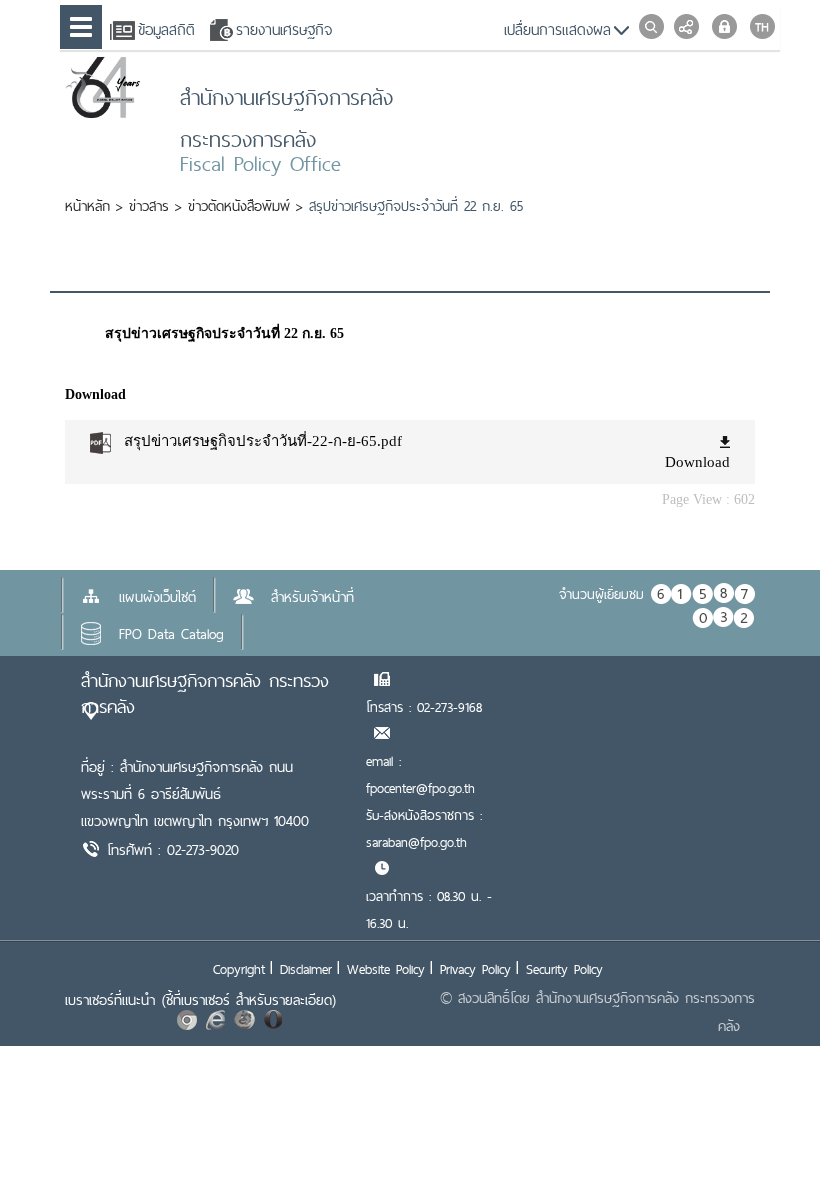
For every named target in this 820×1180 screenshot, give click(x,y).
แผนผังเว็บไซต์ (157, 597)
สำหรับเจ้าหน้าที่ (312, 597)
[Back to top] (764, 1124)
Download (697, 462)
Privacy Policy (475, 969)
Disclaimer (306, 969)
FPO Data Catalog (171, 634)
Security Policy (564, 969)
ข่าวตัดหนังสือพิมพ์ (239, 206)
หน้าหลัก (87, 206)
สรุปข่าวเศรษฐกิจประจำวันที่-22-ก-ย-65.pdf (263, 441)
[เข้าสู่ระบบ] (724, 26)
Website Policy (386, 969)
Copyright (239, 969)
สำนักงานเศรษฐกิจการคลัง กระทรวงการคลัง (205, 693)
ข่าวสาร (149, 206)
